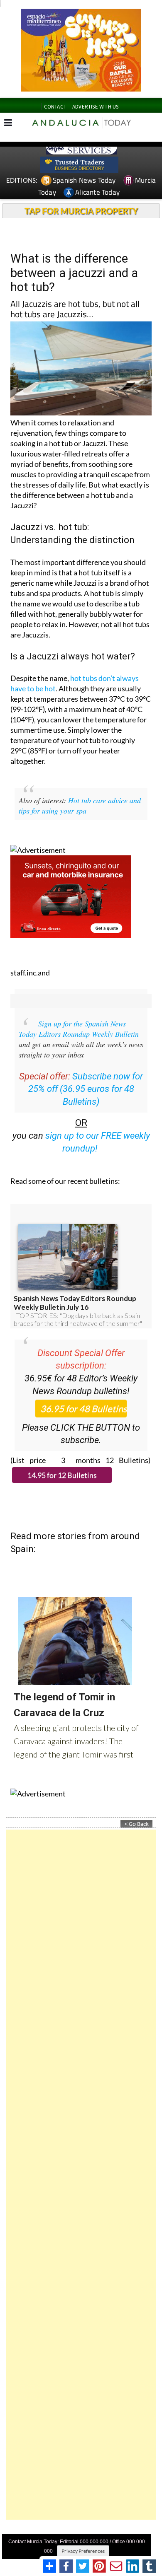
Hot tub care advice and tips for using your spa (80, 805)
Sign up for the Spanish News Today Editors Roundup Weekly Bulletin (79, 1029)
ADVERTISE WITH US (95, 107)
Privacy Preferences (83, 2551)
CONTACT (55, 107)
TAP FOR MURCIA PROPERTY (81, 211)
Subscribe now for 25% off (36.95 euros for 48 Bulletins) (86, 1089)
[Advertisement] (81, 2175)
